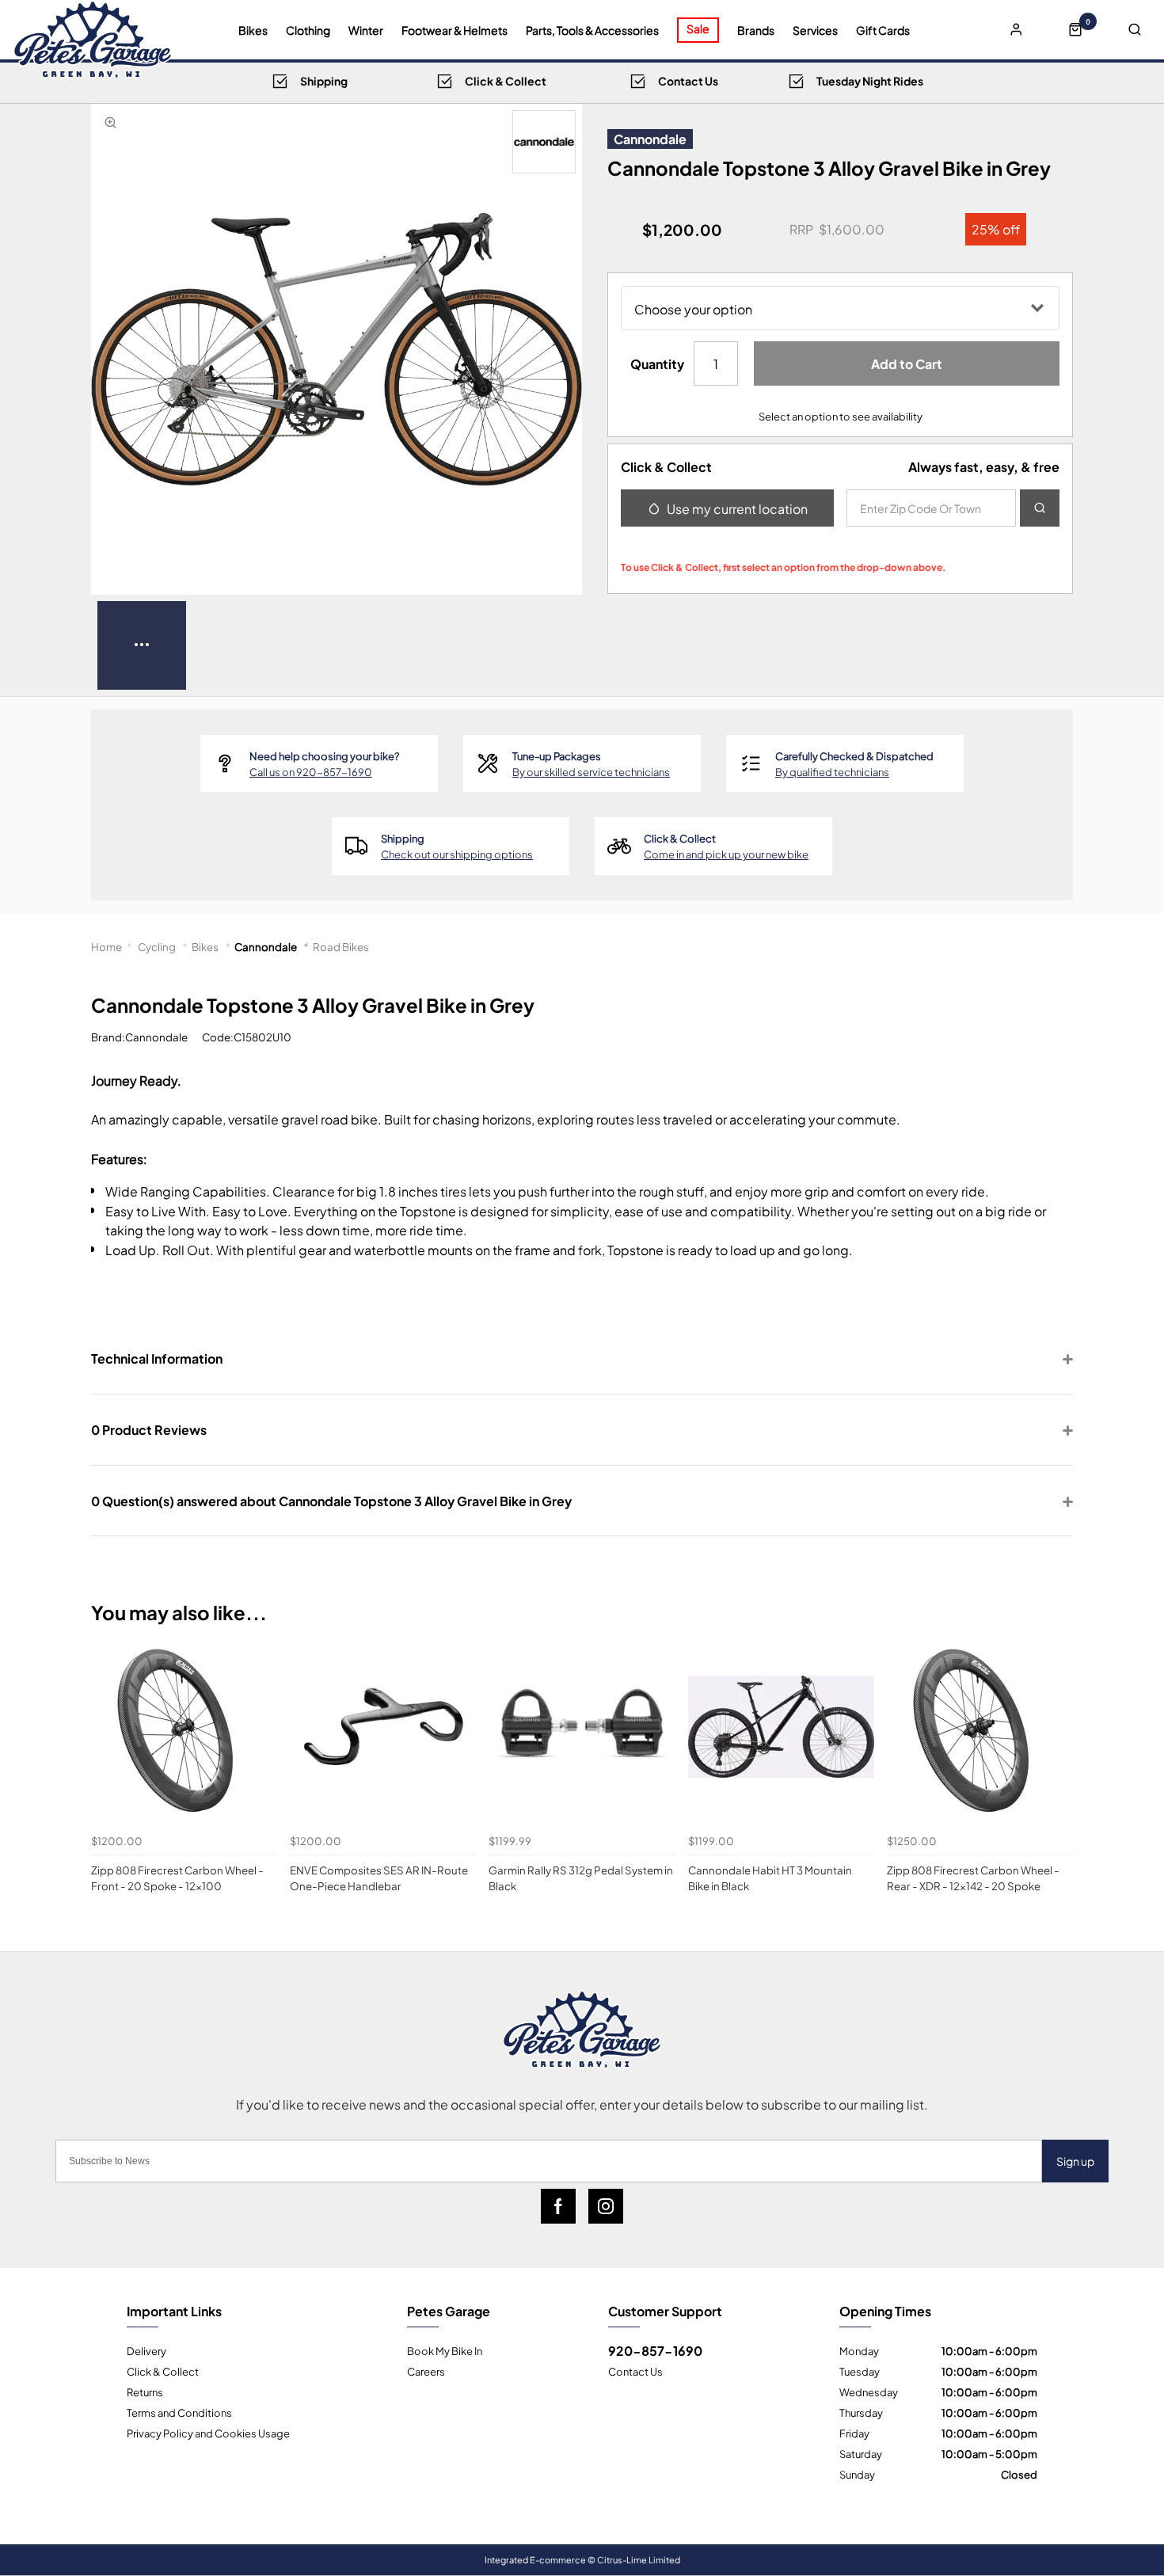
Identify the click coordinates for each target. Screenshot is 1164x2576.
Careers (426, 2371)
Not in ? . (726, 543)
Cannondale (650, 139)
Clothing (308, 30)
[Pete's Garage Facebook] (558, 2206)
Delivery (146, 2350)
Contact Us (635, 2371)
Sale (698, 28)
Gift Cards (883, 30)
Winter (366, 30)
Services (815, 30)
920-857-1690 (655, 2350)
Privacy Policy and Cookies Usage (208, 2433)
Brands (756, 30)
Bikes (253, 30)
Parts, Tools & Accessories (592, 30)
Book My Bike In (445, 2350)
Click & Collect (163, 2371)
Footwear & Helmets (455, 30)
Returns (145, 2391)
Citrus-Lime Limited (639, 2559)
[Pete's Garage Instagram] (606, 2206)
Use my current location (737, 508)
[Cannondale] (544, 142)
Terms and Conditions (179, 2412)
